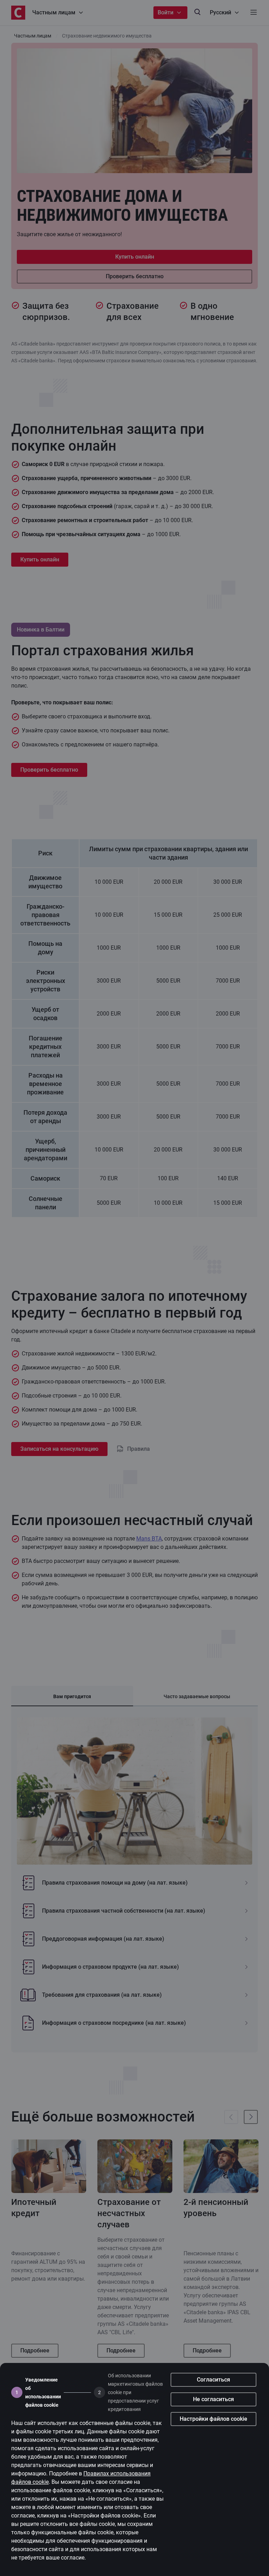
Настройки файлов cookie (213, 2419)
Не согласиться (213, 2399)
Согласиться (213, 2380)
